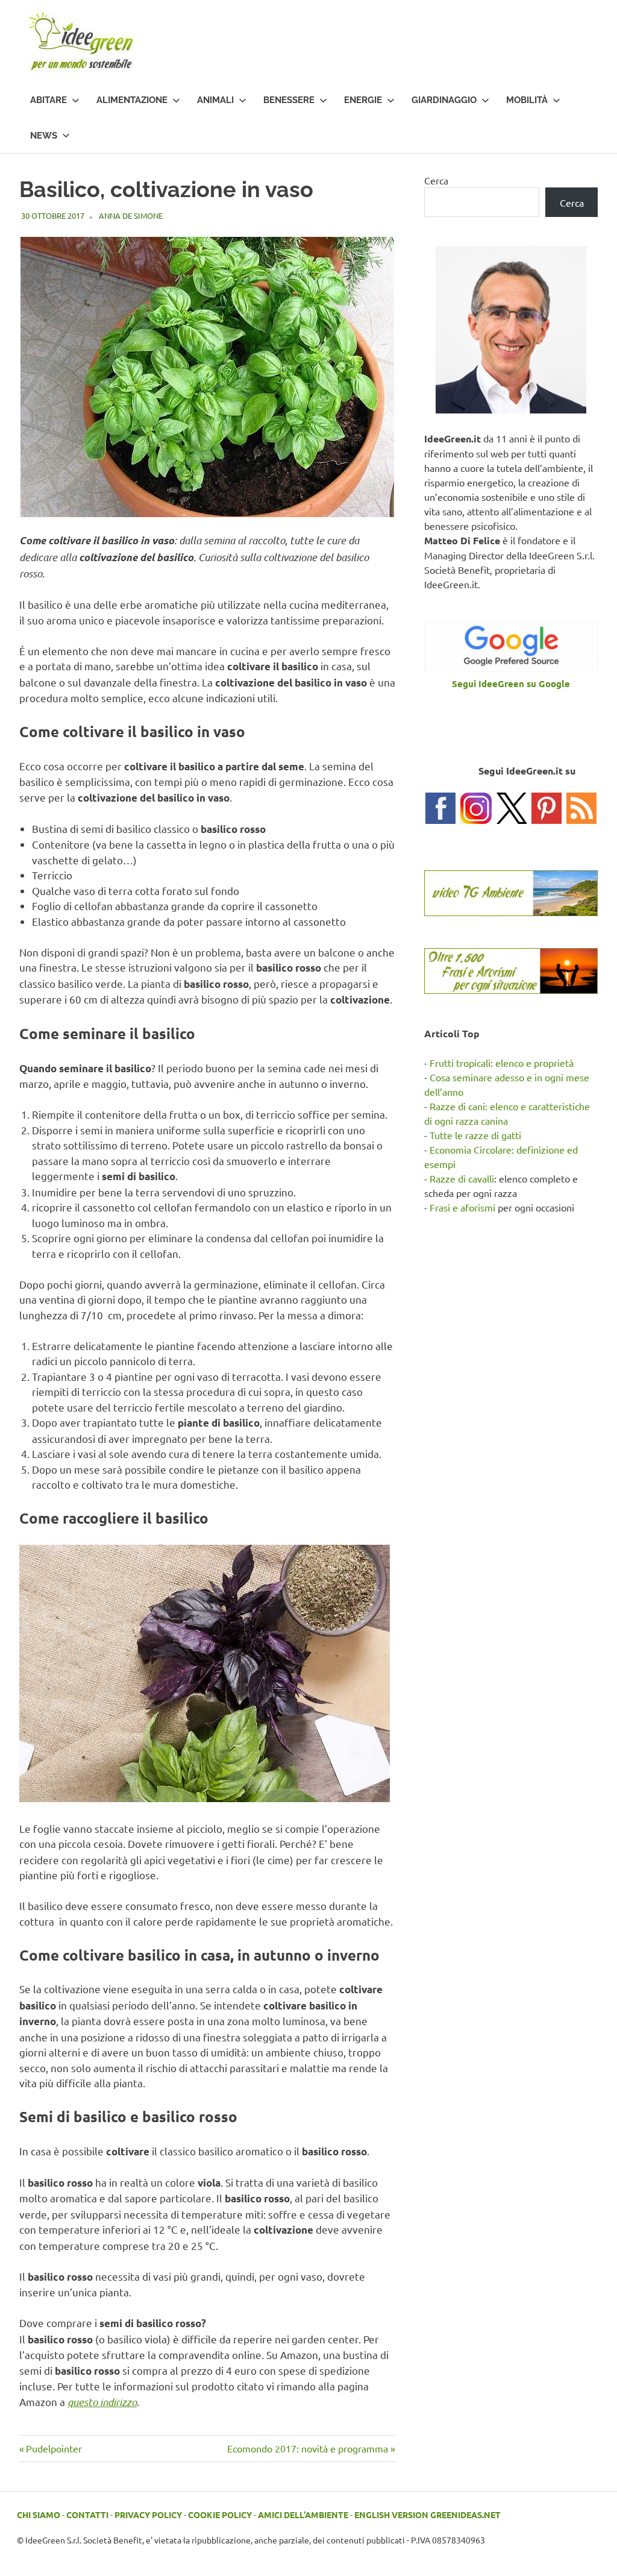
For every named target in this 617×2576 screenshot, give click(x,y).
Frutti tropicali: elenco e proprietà (502, 1063)
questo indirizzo (102, 2402)
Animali (215, 100)
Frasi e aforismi (462, 1207)
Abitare (49, 100)
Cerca (436, 180)
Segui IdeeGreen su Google (511, 683)
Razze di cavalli (462, 1178)
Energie (363, 100)
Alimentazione (132, 100)
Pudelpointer (54, 2448)
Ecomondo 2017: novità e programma (308, 2448)
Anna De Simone (131, 215)
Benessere (289, 100)
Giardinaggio (444, 100)
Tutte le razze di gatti (475, 1135)
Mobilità (527, 100)
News (44, 136)
